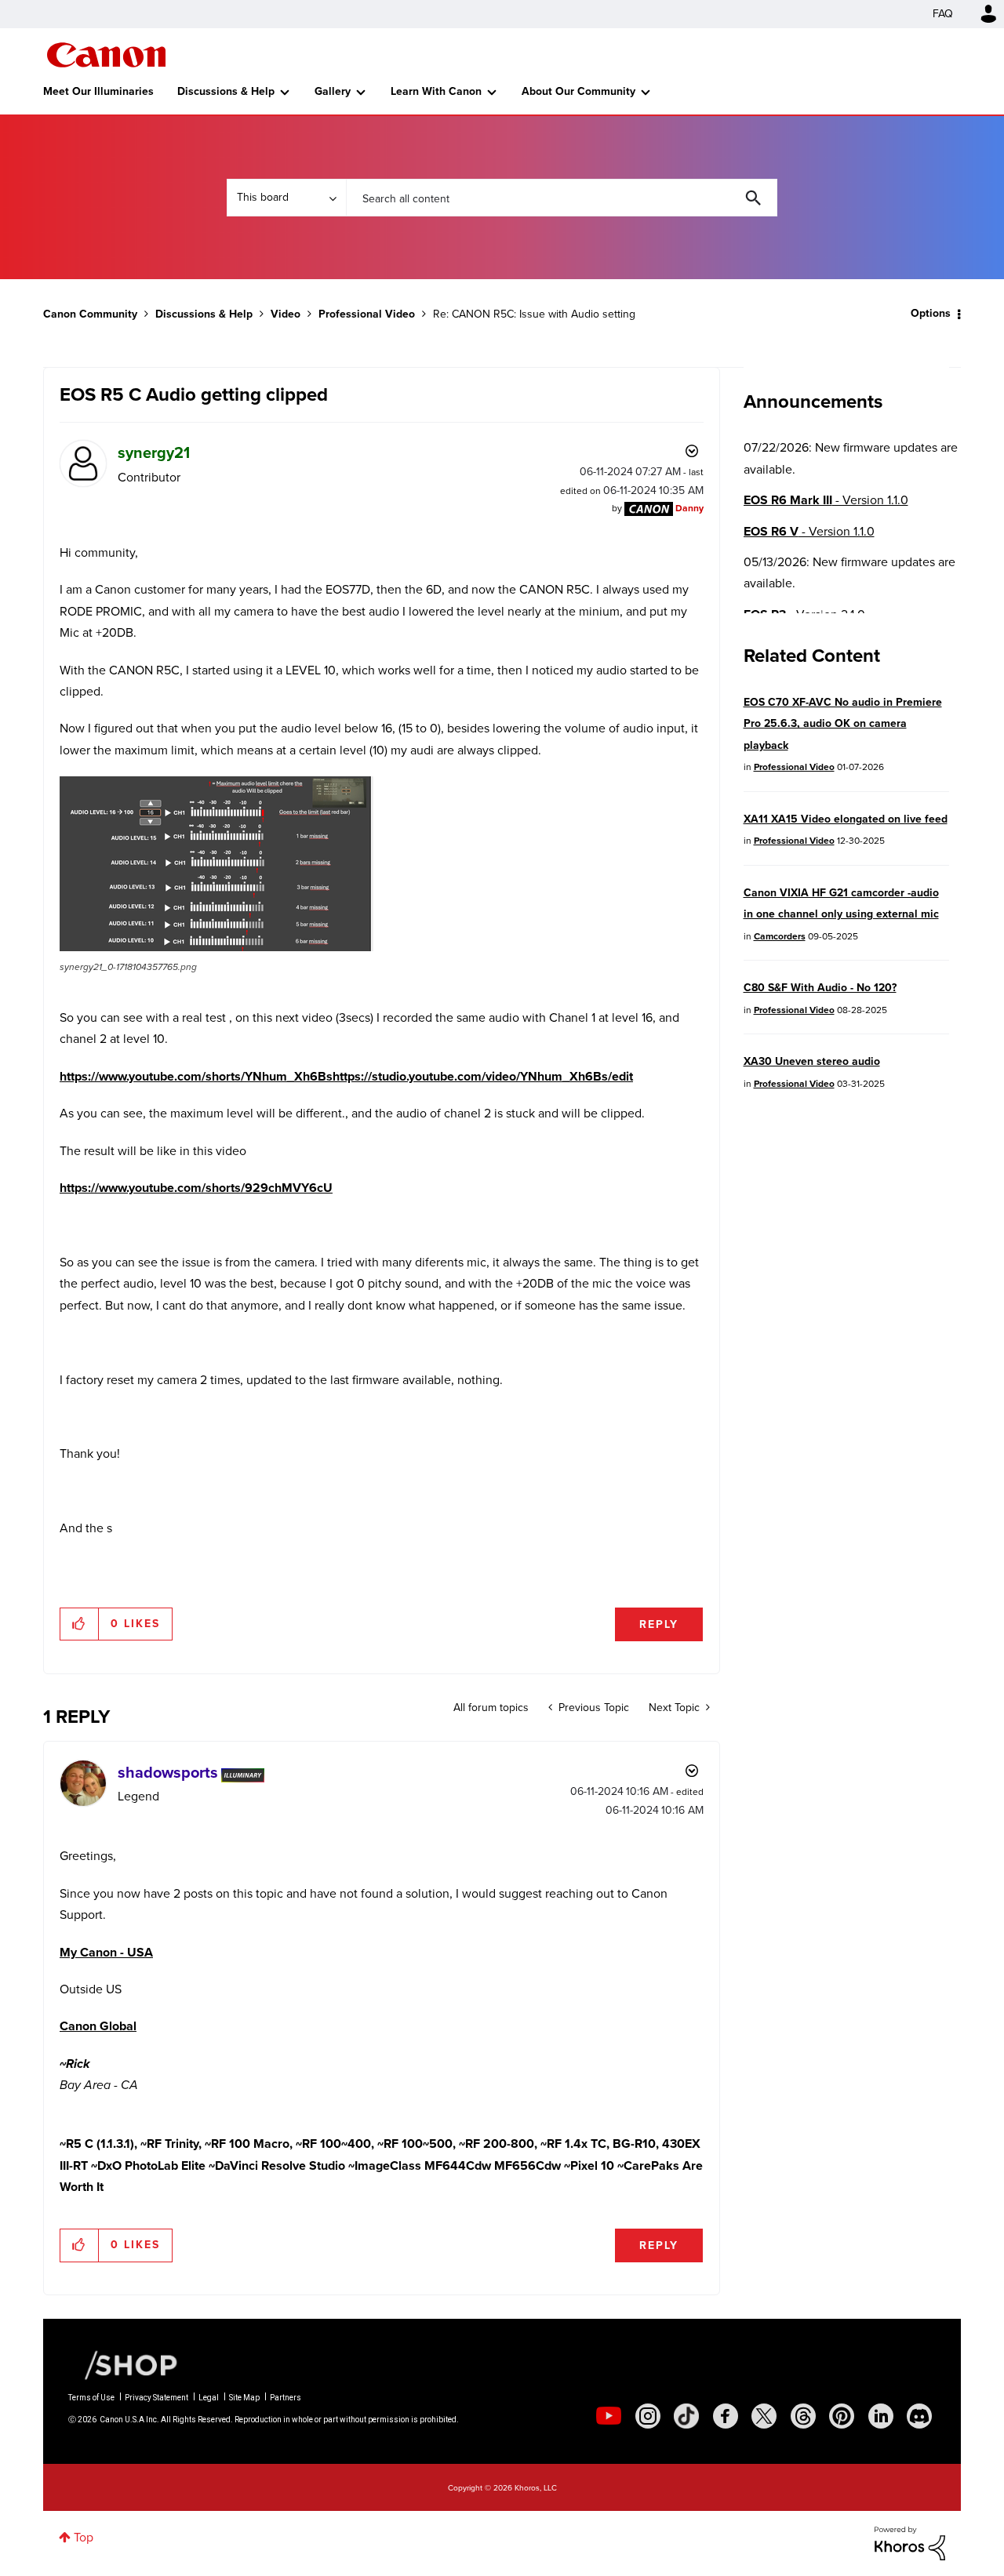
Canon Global (98, 2026)
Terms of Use (91, 2398)
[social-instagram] (648, 2416)
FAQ (943, 14)
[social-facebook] (726, 2416)
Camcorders (780, 936)
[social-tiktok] (686, 2416)
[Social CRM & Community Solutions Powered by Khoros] (910, 2542)
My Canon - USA (106, 1952)
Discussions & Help (226, 91)
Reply (659, 1624)
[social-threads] (803, 2416)
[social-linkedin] (881, 2416)
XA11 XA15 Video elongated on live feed (846, 819)
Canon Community (106, 55)
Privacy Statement (156, 2398)
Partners (286, 2398)
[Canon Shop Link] (123, 2364)
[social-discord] (919, 2416)
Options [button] (931, 313)
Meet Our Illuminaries (98, 91)
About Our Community (578, 91)
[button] (216, 864)
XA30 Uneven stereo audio (812, 1061)
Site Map (244, 2398)
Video (286, 314)
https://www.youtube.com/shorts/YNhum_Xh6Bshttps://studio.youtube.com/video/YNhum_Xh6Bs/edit (346, 1076)
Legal (209, 2398)
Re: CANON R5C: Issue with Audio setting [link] (534, 314)
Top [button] (84, 2537)
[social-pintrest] (842, 2416)
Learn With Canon (436, 91)
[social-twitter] (764, 2416)
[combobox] (562, 198)
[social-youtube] (609, 2416)
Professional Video (367, 314)
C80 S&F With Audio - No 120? (820, 988)
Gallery (333, 91)
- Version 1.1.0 (826, 500)
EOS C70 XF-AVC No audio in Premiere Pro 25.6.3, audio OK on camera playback (843, 724)
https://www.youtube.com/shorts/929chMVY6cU (196, 1188)
